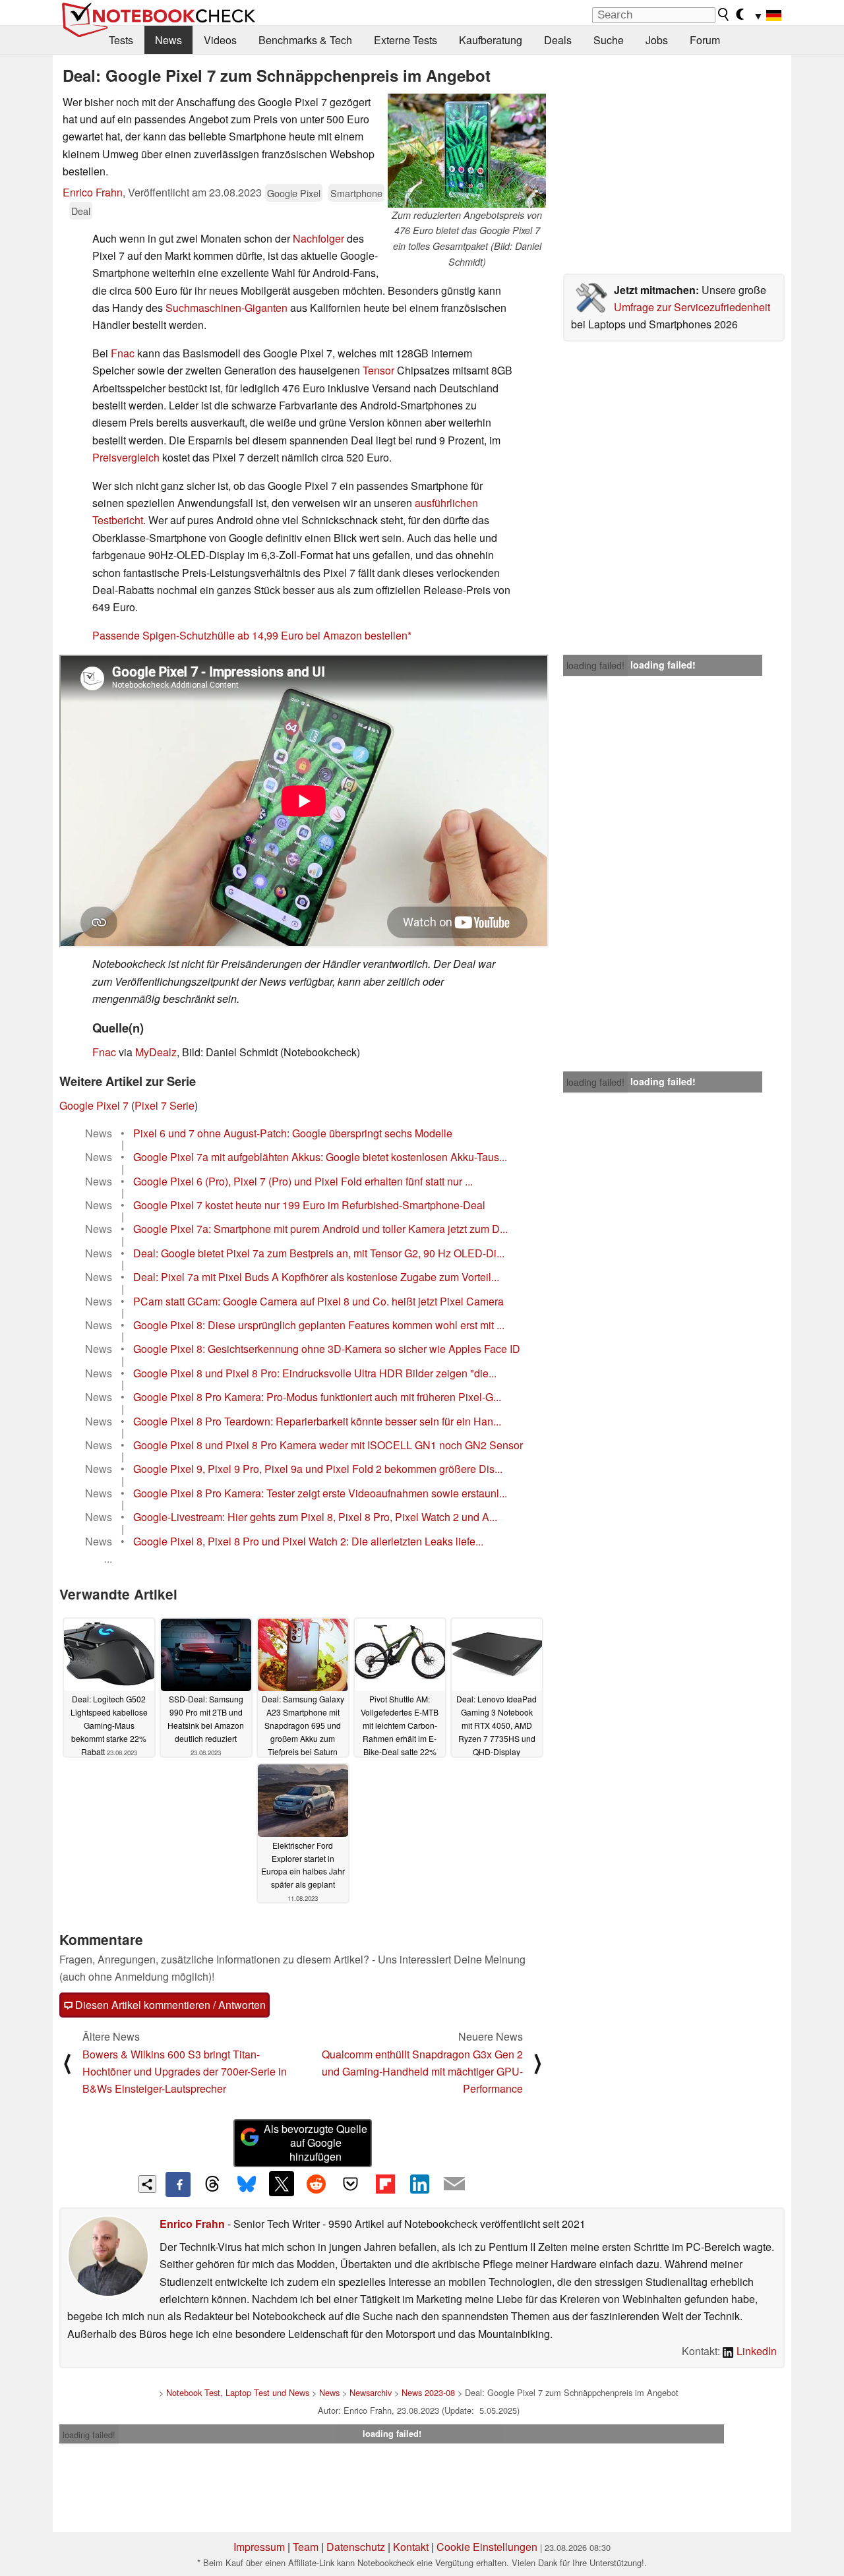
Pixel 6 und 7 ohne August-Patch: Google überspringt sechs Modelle (293, 1133)
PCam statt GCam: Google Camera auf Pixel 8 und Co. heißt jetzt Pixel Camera (318, 1301)
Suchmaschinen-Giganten (226, 308)
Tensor (378, 370)
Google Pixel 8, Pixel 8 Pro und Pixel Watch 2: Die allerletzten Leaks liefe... (308, 1541)
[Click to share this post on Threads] (212, 2184)
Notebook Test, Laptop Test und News (238, 2392)
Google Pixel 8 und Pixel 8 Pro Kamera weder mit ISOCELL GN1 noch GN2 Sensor (328, 1445)
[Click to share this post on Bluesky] (247, 2184)
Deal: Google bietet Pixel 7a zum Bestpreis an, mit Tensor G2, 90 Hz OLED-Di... (319, 1253)
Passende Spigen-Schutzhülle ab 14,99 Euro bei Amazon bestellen (250, 635)
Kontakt (411, 2547)
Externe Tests (406, 40)
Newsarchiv (371, 2392)
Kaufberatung (491, 40)
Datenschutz (356, 2547)
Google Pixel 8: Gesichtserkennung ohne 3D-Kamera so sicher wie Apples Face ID (327, 1349)
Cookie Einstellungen (487, 2547)
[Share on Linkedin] (419, 2184)
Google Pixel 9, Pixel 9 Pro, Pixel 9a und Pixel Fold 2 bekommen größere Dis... (318, 1469)
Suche (609, 40)
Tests (121, 40)
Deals (558, 40)
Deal (81, 211)
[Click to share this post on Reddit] (316, 2184)
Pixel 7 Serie (165, 1105)
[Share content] (147, 2184)
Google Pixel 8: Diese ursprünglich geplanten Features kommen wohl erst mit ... (319, 1325)
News (168, 40)
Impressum (259, 2547)
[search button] (724, 15)
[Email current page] (454, 2184)
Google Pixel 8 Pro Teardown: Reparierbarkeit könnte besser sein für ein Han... (317, 1421)
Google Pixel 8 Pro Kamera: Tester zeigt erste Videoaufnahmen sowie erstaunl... (320, 1493)
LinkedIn (755, 2351)
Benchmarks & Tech (305, 40)
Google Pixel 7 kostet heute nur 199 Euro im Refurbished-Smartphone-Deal (309, 1205)
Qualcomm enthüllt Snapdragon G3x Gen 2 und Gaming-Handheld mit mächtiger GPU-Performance (422, 2072)
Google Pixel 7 (94, 1105)
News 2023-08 (428, 2392)
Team (306, 2547)
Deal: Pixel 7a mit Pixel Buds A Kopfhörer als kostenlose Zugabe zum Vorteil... (316, 1277)
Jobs (657, 40)
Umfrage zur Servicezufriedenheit (692, 307)
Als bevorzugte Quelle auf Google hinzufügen (316, 2142)
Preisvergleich (126, 457)
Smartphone (356, 193)
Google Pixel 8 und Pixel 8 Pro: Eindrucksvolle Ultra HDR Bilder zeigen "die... (315, 1373)
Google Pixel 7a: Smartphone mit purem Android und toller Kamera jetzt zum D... (320, 1229)
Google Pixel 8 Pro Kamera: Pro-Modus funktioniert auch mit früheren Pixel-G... (317, 1397)
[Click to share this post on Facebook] (178, 2184)
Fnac (123, 353)
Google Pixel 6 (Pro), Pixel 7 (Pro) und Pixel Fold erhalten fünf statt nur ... (303, 1181)
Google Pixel (294, 193)
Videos (220, 40)
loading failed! (595, 665)
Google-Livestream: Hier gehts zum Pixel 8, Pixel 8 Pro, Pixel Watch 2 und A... (315, 1517)
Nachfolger (318, 238)
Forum (705, 40)
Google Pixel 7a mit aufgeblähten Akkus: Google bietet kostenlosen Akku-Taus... (320, 1157)
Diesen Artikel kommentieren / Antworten (169, 2005)
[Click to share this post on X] (282, 2184)
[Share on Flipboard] (385, 2184)
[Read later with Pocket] (351, 2184)
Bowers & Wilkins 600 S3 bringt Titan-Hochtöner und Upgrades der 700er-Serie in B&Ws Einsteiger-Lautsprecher (185, 2072)
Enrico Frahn (93, 192)
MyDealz (156, 1052)
